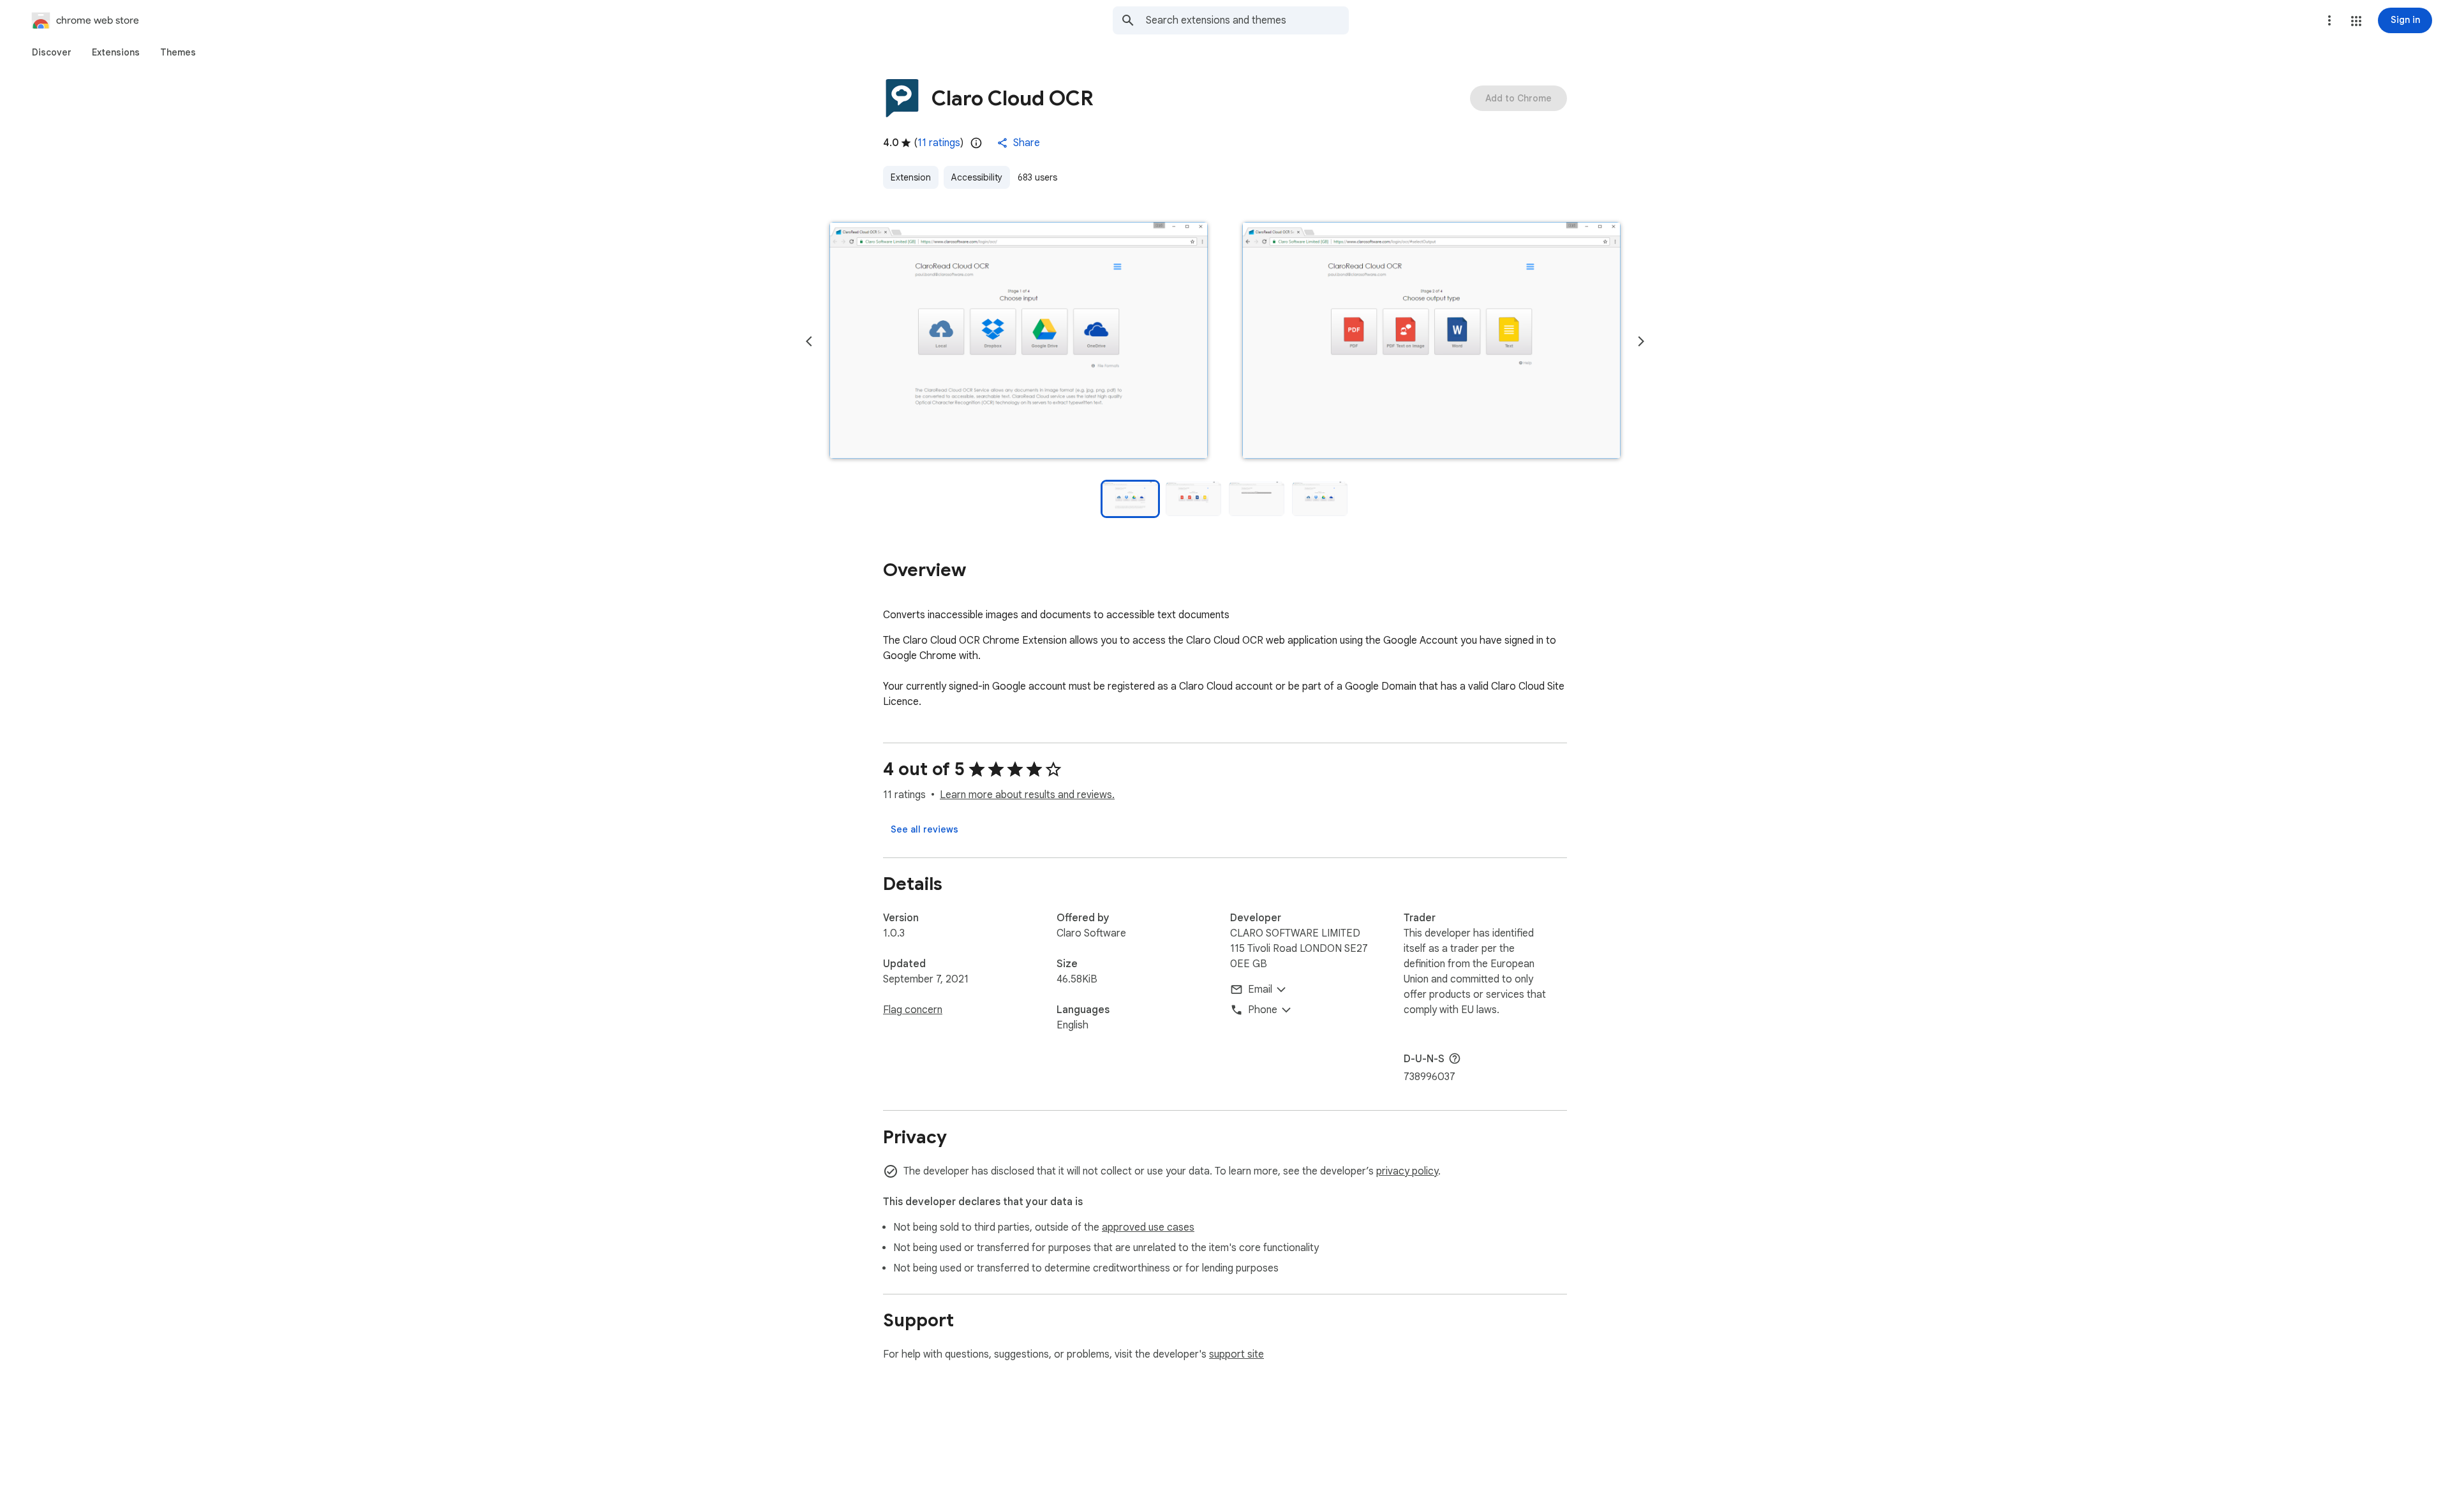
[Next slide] (1641, 341)
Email (1260, 989)
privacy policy (1407, 1171)
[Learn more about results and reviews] (1455, 1058)
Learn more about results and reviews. (1027, 795)
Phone (1263, 1010)
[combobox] (1247, 20)
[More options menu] (2329, 20)
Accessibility (977, 177)
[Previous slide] (809, 341)
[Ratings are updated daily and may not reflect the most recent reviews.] (976, 143)
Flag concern (913, 1010)
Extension (911, 177)
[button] (2356, 21)
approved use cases (1148, 1227)
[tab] (52, 52)
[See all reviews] (924, 829)
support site (1236, 1354)
